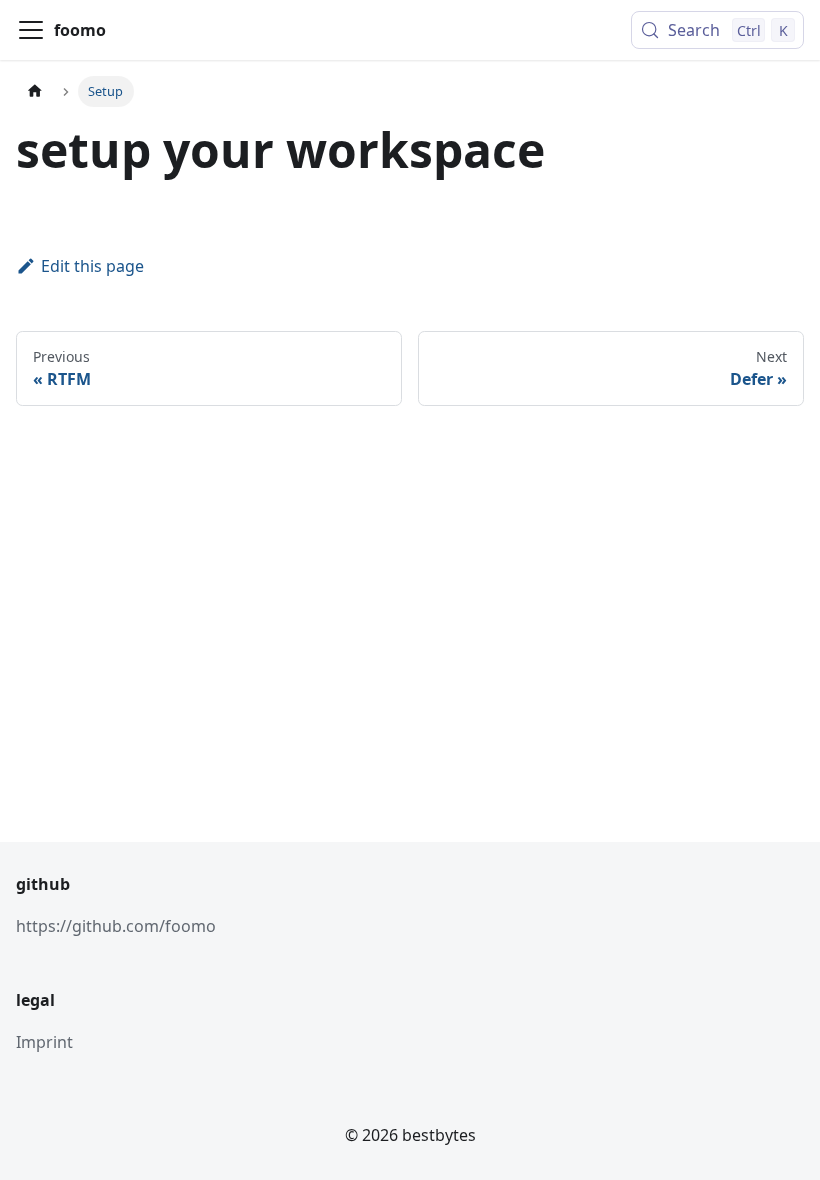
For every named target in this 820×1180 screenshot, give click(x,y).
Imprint (44, 1042)
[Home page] (35, 91)
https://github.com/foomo (116, 926)
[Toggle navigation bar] (31, 30)
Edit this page (92, 266)
